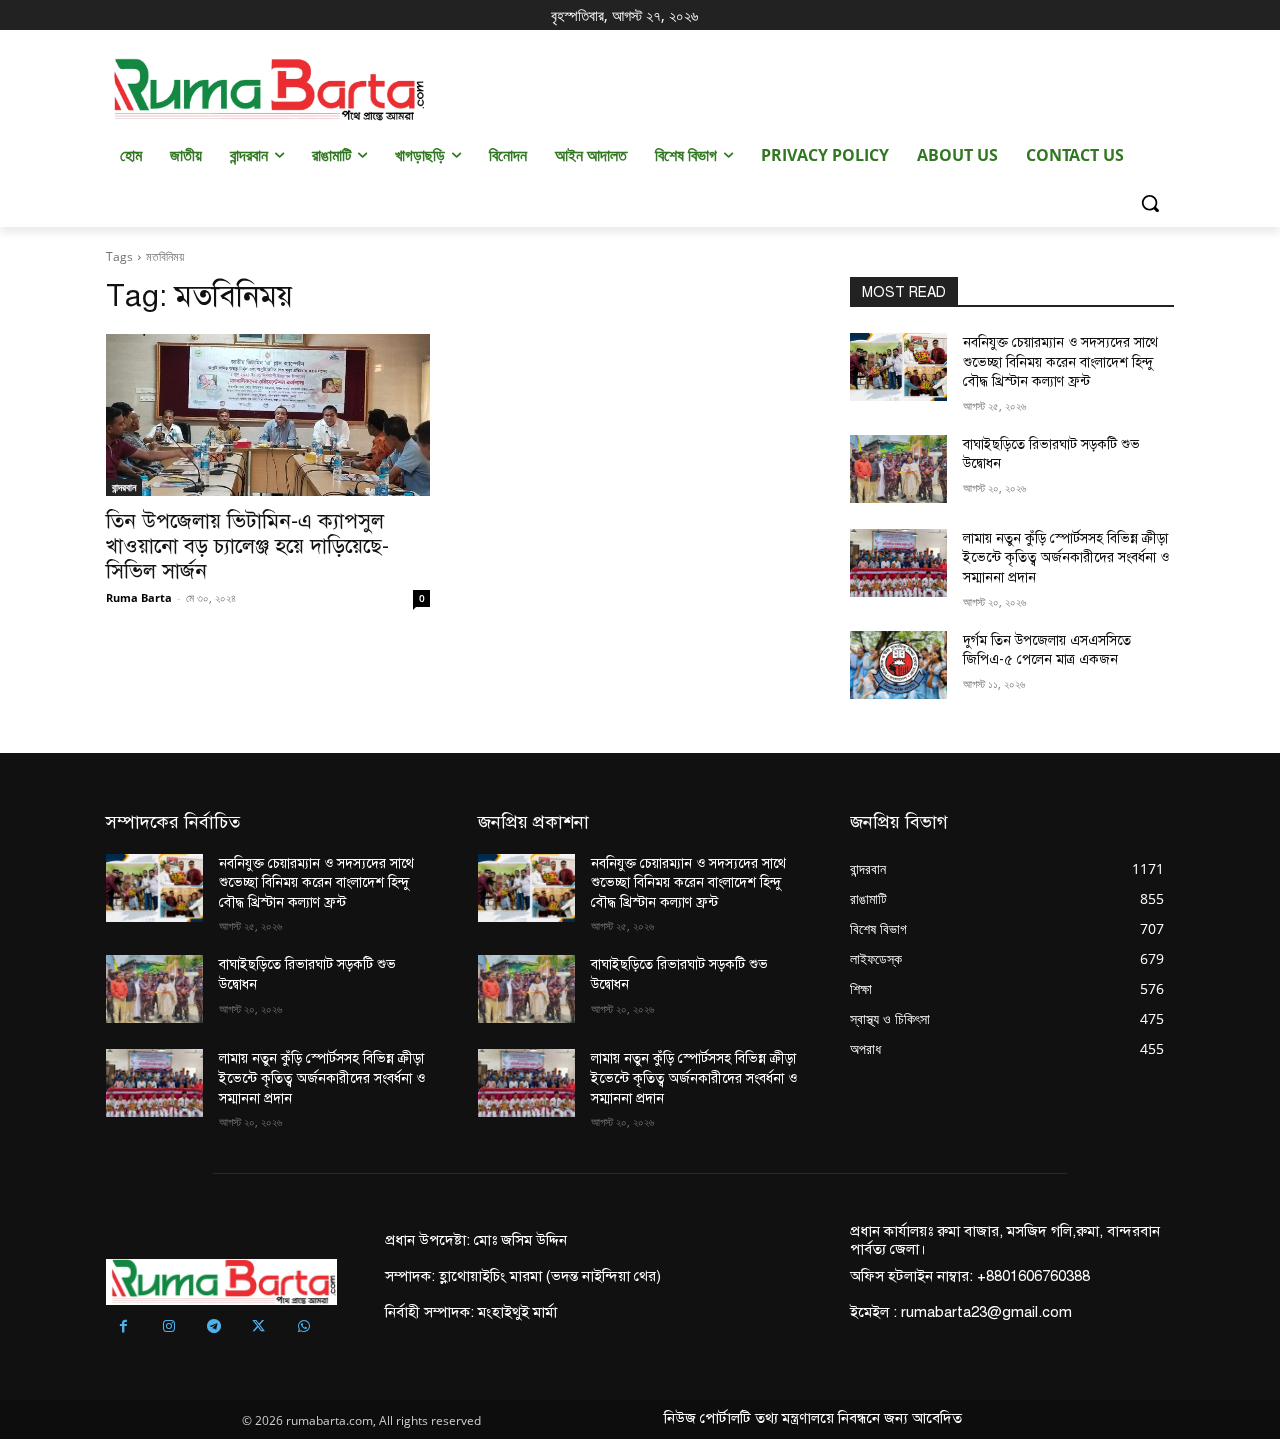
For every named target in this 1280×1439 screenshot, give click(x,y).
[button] (1150, 203)
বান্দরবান (124, 487)
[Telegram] (213, 1327)
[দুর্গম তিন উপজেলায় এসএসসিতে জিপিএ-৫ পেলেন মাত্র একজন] (898, 665)
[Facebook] (123, 1327)
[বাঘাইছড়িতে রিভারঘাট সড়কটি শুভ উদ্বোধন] (898, 469)
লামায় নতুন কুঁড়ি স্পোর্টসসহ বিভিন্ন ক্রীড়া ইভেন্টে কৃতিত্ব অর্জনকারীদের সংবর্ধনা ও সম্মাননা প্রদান (1066, 558)
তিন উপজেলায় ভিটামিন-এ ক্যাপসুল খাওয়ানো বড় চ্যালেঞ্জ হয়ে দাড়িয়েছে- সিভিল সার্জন (247, 546)
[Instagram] (168, 1327)
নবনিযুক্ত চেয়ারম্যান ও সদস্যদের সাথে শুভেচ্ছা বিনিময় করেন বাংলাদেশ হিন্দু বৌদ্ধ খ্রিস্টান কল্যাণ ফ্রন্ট (1060, 362)
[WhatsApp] (303, 1327)
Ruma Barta (139, 597)
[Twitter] (258, 1327)
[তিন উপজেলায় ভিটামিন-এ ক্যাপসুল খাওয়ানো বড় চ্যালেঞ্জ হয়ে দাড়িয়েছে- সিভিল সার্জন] (268, 415)
